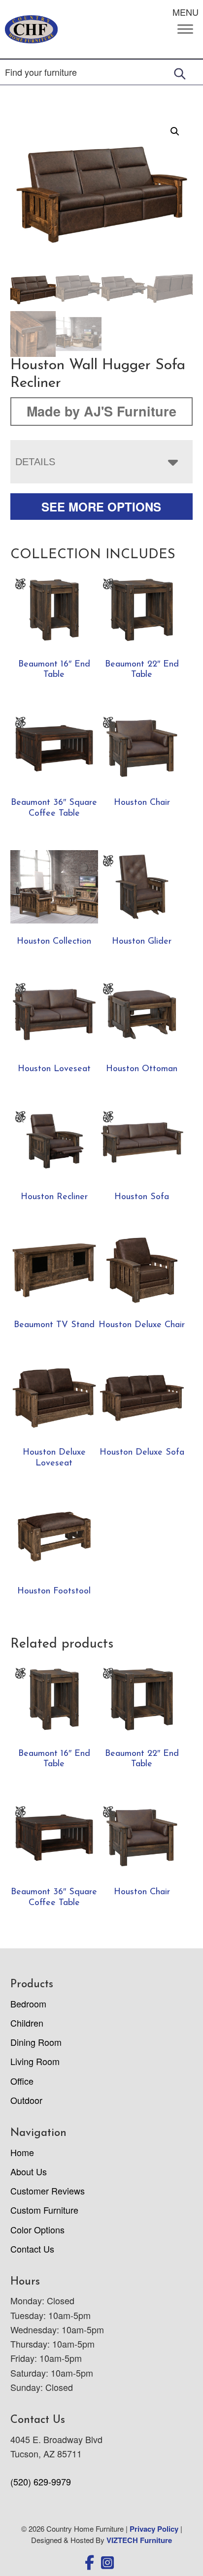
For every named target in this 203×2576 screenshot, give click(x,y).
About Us (29, 2171)
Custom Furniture (44, 2210)
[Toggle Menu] (185, 29)
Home (22, 2152)
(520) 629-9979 (41, 2481)
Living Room (35, 2061)
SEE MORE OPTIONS (101, 507)
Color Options (37, 2229)
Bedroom (28, 2004)
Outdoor (26, 2100)
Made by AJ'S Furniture (101, 411)
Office (22, 2081)
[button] (175, 131)
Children (27, 2023)
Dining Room (36, 2042)
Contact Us (32, 2249)
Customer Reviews (48, 2191)
